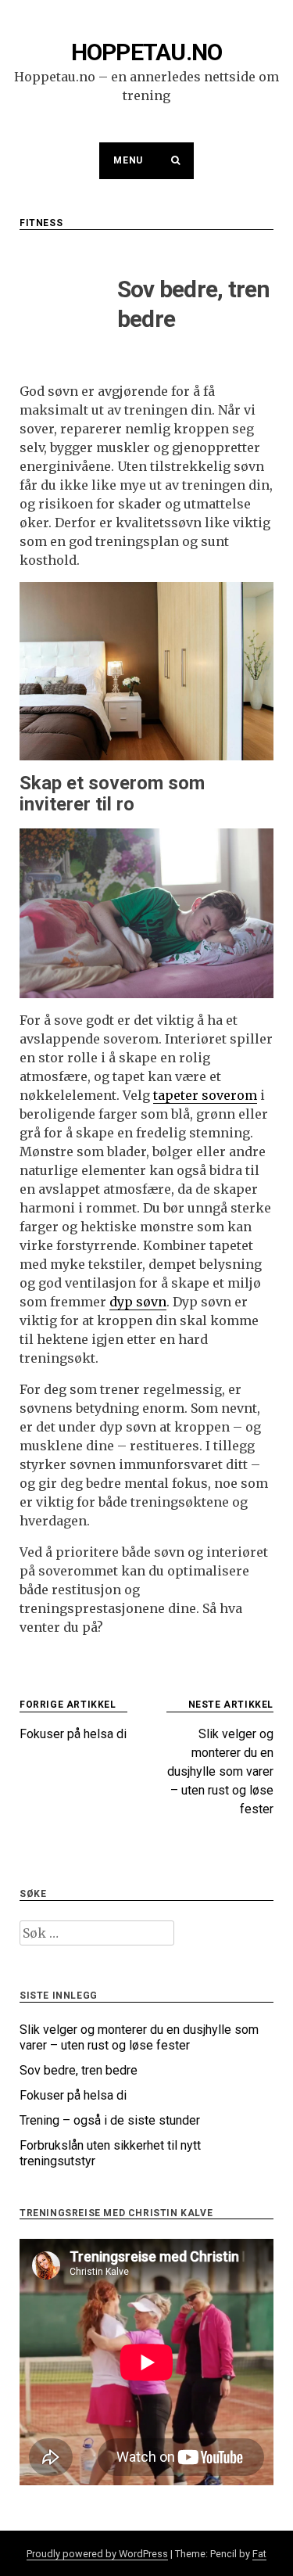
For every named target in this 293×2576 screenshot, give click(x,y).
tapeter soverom (205, 1095)
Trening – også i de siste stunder (110, 2120)
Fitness (41, 223)
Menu (128, 160)
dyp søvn (138, 1302)
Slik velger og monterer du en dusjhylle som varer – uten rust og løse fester (139, 2037)
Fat (259, 2554)
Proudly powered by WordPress (97, 2554)
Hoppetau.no (147, 52)
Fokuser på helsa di (73, 2095)
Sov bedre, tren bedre (79, 2070)
